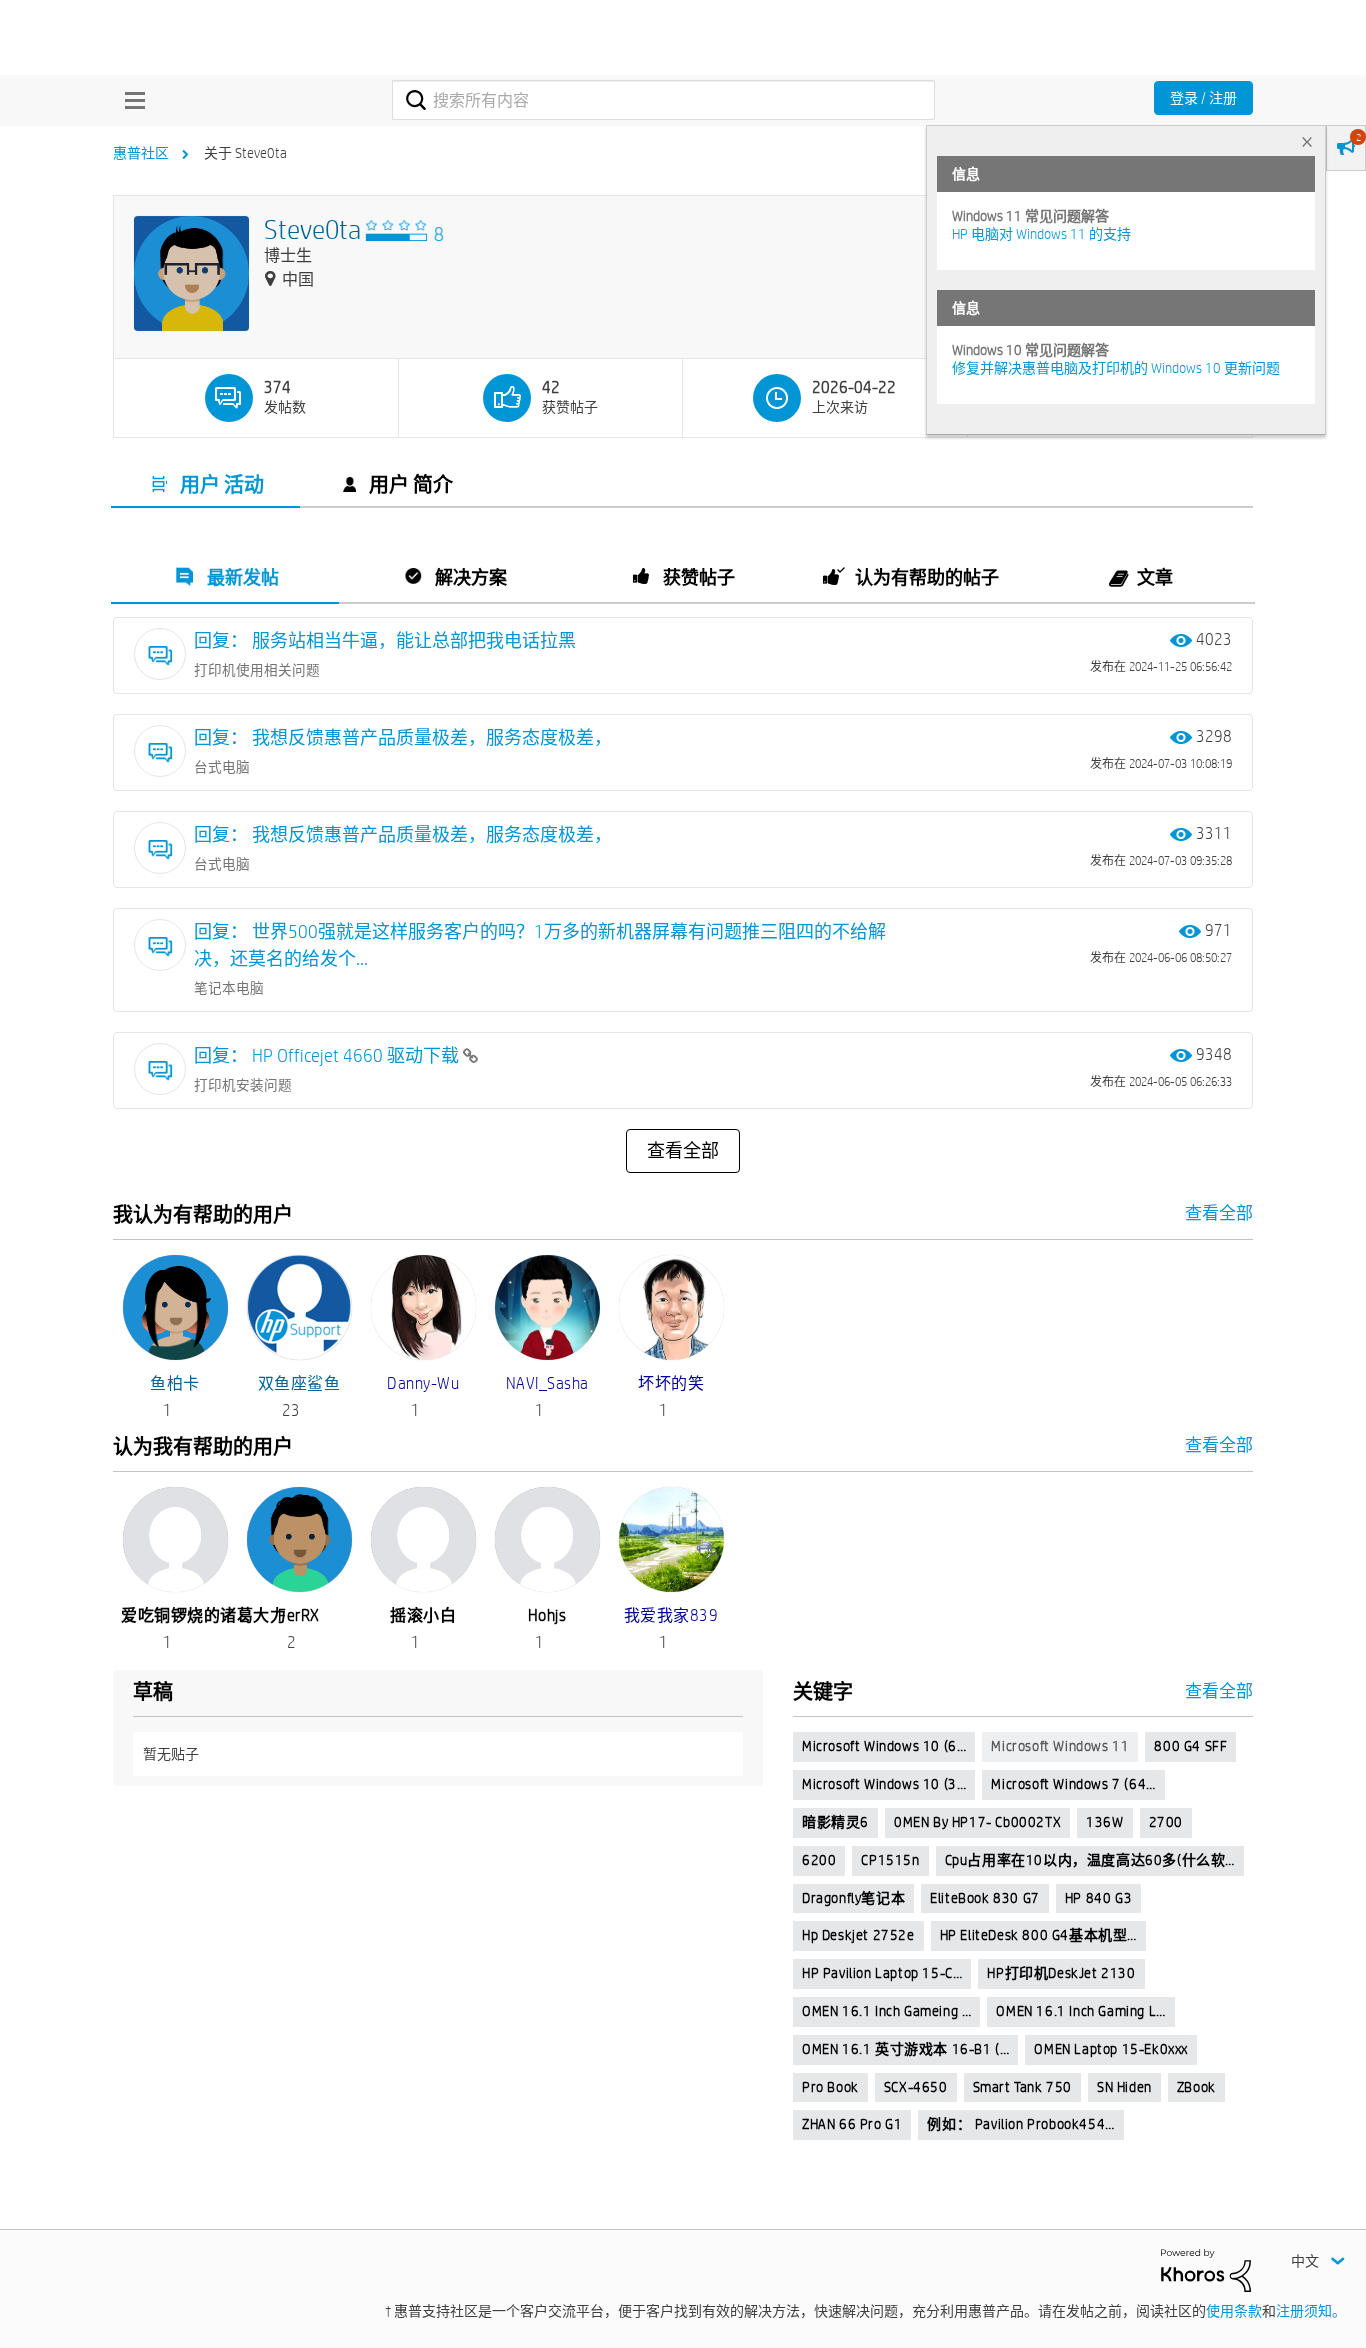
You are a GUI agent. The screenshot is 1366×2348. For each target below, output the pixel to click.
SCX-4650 (916, 2087)
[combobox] (663, 100)
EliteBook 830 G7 (985, 1898)
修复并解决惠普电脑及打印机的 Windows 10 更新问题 (1116, 368)
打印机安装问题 (243, 1085)
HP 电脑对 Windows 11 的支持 (1041, 234)
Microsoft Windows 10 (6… (884, 1746)
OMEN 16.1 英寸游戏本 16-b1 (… (905, 2049)
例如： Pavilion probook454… (1020, 2124)
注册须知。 (1311, 2311)
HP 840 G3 (1098, 1898)
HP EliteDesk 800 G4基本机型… (1038, 1935)
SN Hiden (1124, 2087)
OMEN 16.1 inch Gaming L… (1080, 2011)
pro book (830, 2087)
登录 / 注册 (1203, 98)
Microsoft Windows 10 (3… (884, 1784)
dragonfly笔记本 (853, 1898)
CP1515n (890, 1860)
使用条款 (1234, 2311)
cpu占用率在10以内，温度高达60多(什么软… (1090, 1860)
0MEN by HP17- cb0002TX (977, 1822)
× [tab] (1307, 141)
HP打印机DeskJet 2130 (1061, 1973)
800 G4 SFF (1190, 1746)
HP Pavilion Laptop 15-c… (882, 1973)
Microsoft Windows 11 (1060, 1746)
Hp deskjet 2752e (858, 1935)
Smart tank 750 (1022, 2087)
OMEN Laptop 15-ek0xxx (1111, 2049)
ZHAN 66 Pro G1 (852, 2124)
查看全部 (683, 1151)
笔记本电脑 (229, 988)
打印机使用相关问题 (257, 670)
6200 (819, 1860)
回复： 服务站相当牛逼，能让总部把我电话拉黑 (385, 640)
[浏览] (130, 100)
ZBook (1196, 2087)
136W (1104, 1822)
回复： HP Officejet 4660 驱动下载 (328, 1055)
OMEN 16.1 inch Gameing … (886, 2011)
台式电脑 (222, 767)
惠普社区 (141, 153)
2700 (1166, 1822)
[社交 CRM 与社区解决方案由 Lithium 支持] (1206, 2269)
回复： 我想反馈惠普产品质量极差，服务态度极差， (403, 737)
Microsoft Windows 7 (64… (1073, 1784)
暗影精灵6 (835, 1822)
